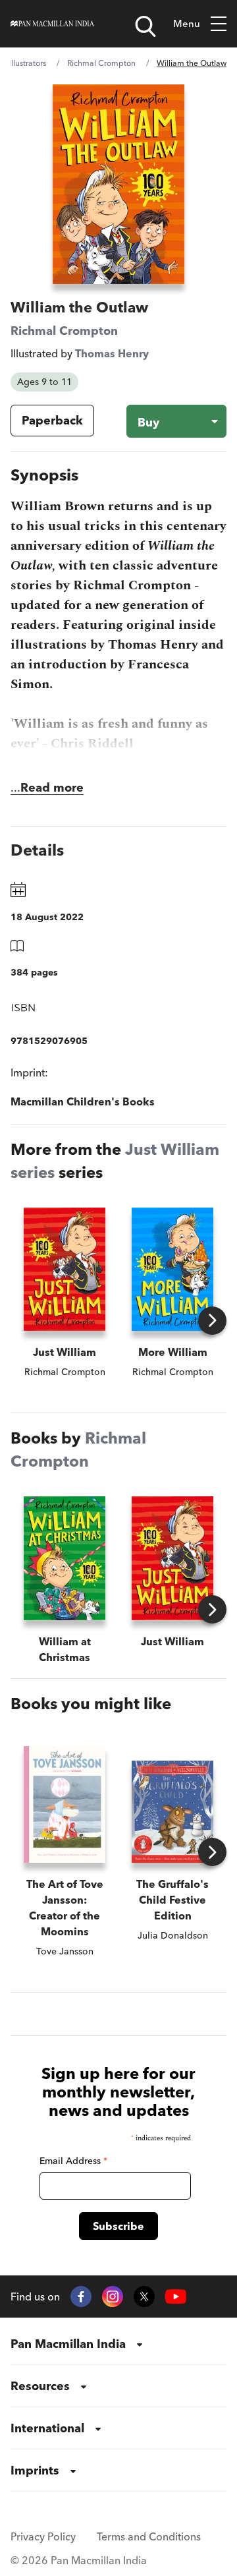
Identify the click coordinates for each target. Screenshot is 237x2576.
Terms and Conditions (149, 2536)
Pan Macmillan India (68, 2344)
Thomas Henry (112, 353)
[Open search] (145, 26)
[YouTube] (176, 2297)
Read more (52, 787)
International (47, 2428)
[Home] (52, 24)
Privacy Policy (43, 2536)
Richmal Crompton (101, 63)
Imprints (35, 2470)
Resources (40, 2386)
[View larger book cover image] (118, 184)
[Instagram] (113, 2297)
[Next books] (212, 1321)
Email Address (73, 2161)
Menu (187, 23)
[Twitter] (144, 2297)
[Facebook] (81, 2297)
